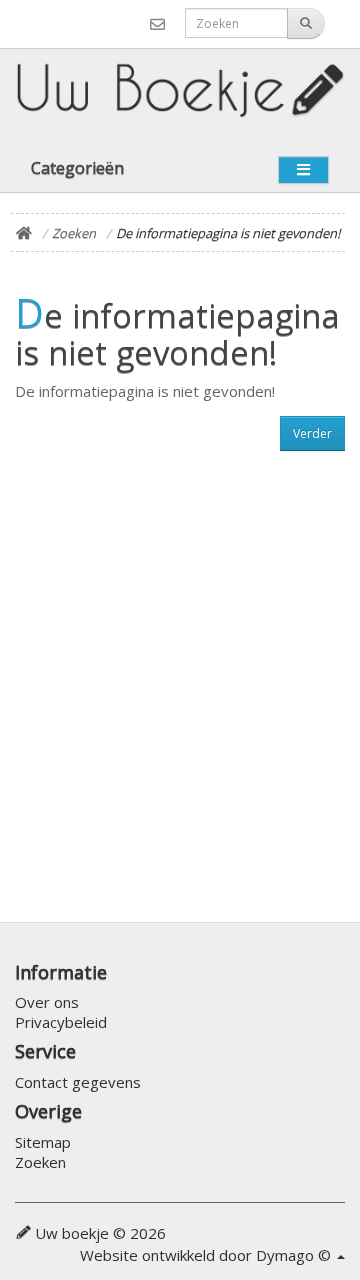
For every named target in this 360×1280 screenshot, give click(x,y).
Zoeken (74, 233)
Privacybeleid (61, 1022)
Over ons (47, 1002)
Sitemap (43, 1142)
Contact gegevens (78, 1082)
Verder (312, 433)
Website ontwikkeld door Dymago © (207, 1255)
